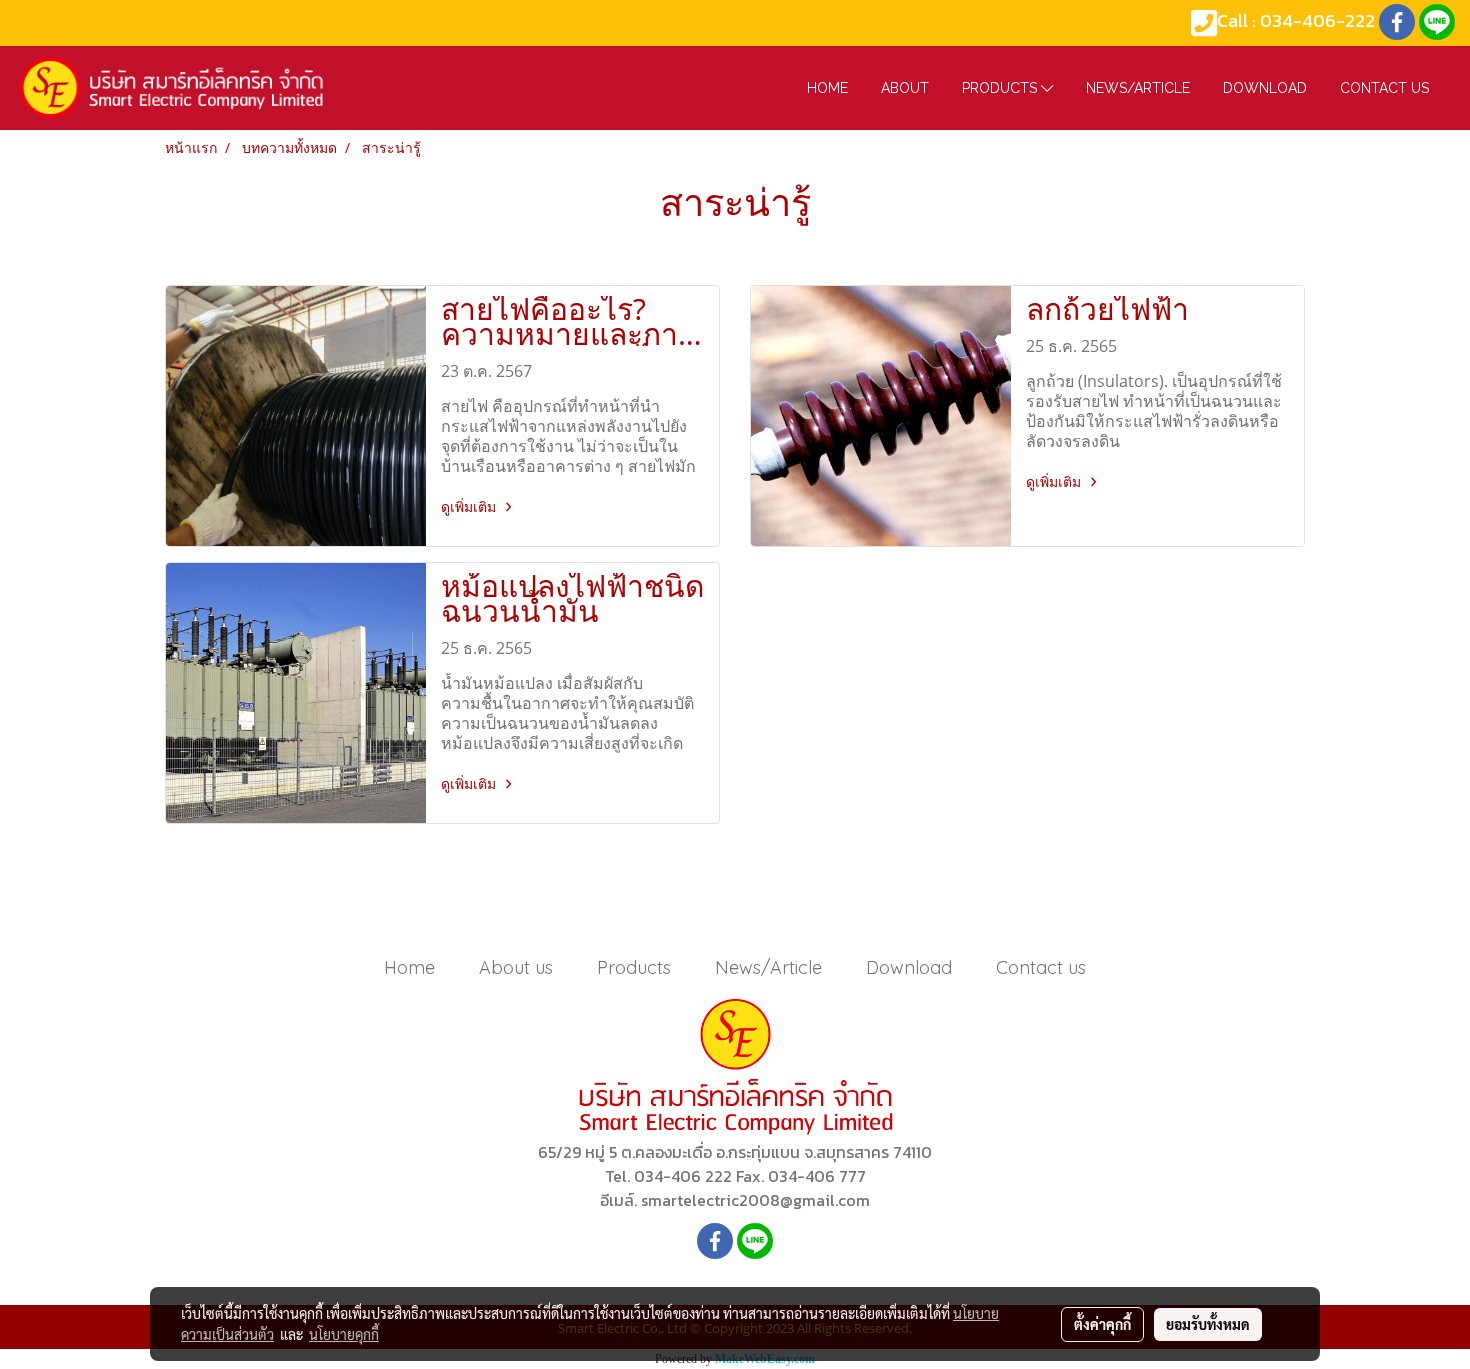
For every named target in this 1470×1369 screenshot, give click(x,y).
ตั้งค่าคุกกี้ (1102, 1324)
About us (516, 967)
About (905, 88)
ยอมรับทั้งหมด (1208, 1324)
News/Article (1138, 88)
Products (1001, 88)
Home (409, 967)
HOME (827, 88)
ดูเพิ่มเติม (470, 506)
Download (1265, 88)
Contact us (1384, 88)
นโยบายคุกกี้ (344, 1334)
